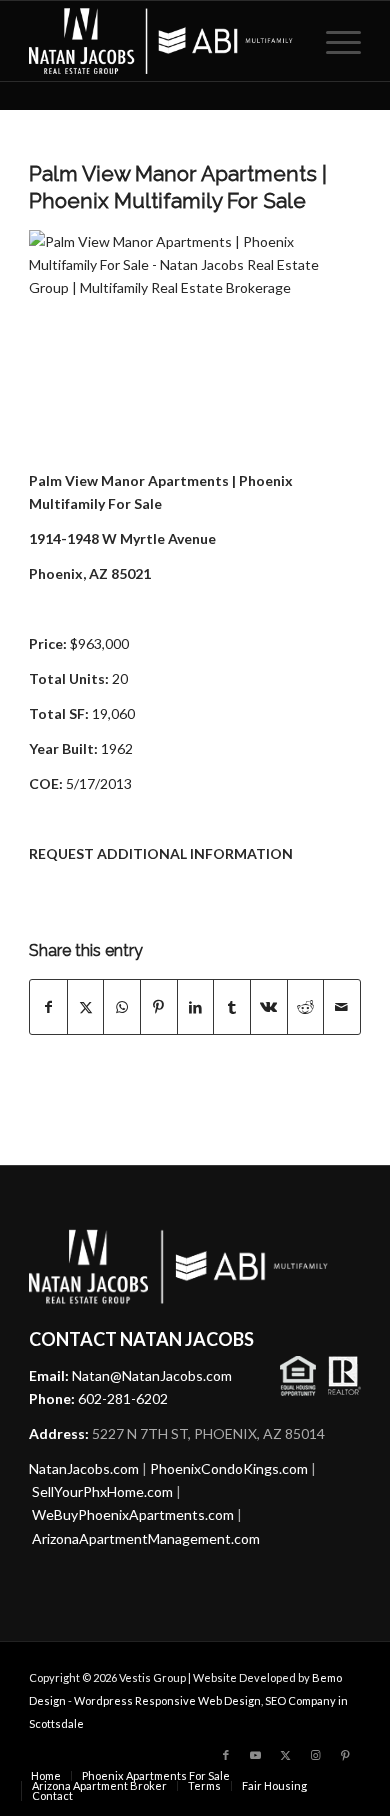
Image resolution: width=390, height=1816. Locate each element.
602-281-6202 (123, 1398)
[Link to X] (286, 1755)
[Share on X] (86, 1007)
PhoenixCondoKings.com (229, 1468)
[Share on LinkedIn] (196, 1007)
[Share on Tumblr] (232, 1007)
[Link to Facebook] (226, 1755)
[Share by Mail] (342, 1007)
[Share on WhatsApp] (122, 1007)
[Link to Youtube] (256, 1755)
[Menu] (333, 41)
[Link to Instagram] (316, 1755)
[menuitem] (333, 41)
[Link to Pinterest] (346, 1755)
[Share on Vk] (269, 1007)
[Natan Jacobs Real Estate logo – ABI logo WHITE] (161, 41)
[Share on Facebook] (48, 1007)
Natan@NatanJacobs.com (152, 1375)
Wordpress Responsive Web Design (167, 1700)
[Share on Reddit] (306, 1007)
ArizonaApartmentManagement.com (146, 1538)
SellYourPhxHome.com (102, 1491)
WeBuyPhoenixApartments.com (133, 1514)
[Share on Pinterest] (159, 1007)
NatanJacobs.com (84, 1468)
